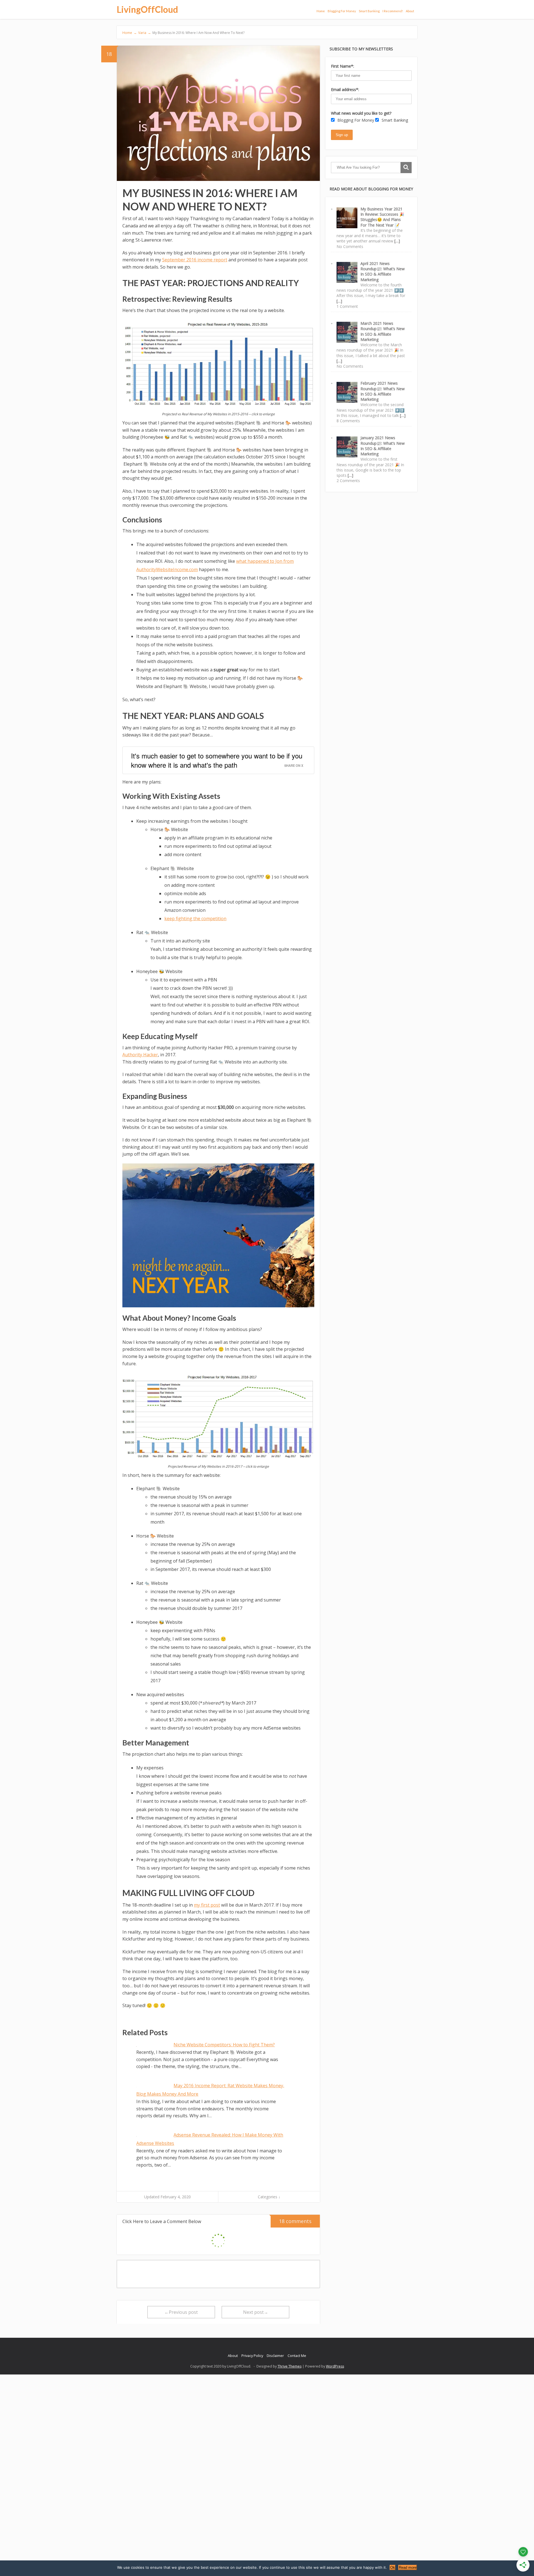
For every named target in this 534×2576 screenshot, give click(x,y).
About (410, 11)
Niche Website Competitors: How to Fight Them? (224, 2045)
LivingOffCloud (147, 9)
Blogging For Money (342, 11)
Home (321, 11)
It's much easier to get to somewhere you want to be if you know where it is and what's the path (217, 760)
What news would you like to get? (361, 113)
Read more (408, 2568)
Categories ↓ (269, 2197)
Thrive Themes (290, 2366)
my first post (207, 1905)
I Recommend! (393, 11)
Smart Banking (369, 11)
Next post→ (256, 2312)
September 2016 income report (195, 260)
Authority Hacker (140, 1055)
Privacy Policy (252, 2356)
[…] (397, 241)
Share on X (294, 765)
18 (109, 54)
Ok (393, 2568)
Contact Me (297, 2356)
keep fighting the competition (195, 919)
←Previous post (181, 2312)
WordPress (335, 2366)
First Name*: (343, 66)
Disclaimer (275, 2356)
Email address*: (345, 89)
